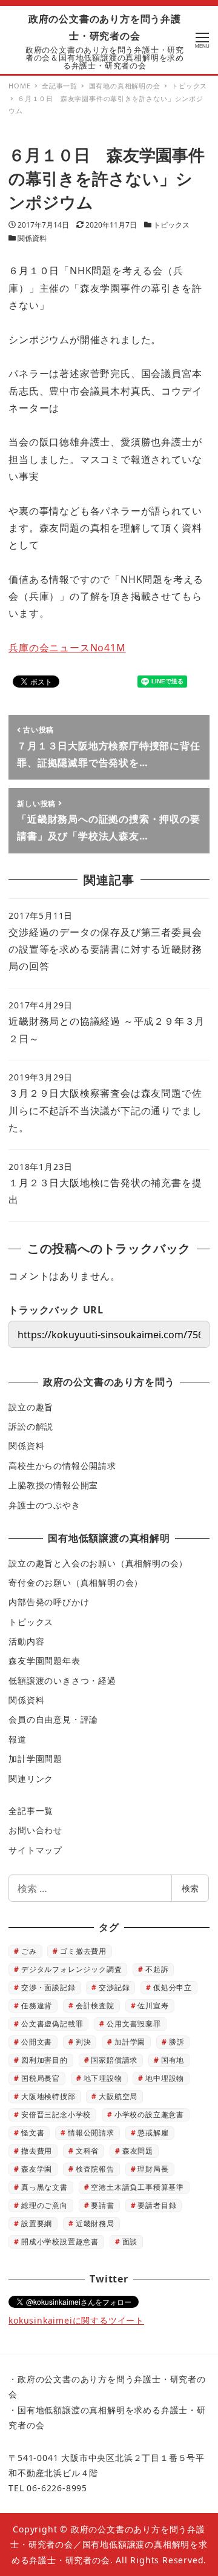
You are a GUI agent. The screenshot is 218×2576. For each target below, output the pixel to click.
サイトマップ (35, 1850)
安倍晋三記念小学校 (56, 2114)
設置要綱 (37, 2223)
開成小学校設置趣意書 (60, 2242)
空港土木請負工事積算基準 (137, 2187)
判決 (84, 2042)
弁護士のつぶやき (44, 1505)
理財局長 (153, 2169)
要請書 (102, 2205)
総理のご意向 (45, 2205)
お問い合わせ (35, 1830)
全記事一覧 (31, 1811)
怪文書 (33, 2133)
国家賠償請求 (114, 2060)
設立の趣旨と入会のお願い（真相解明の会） (98, 1563)
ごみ (29, 1951)
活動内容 (26, 1641)
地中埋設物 (165, 2078)
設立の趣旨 (31, 1407)
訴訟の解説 (31, 1426)
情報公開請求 (91, 2133)
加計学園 (130, 2042)
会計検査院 (95, 2006)
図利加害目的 (45, 2060)
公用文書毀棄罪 (134, 2024)
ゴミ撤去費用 (83, 1951)
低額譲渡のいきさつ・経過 (62, 1681)
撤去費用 (37, 2151)
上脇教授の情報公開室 (53, 1485)
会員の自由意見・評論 (53, 1719)
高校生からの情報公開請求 (62, 1466)
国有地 (173, 2060)
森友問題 (138, 2151)
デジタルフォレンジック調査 (71, 1969)
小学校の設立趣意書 (149, 2114)
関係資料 (32, 238)
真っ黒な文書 (45, 2187)
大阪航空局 (118, 2096)
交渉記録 (114, 1987)
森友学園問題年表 (44, 1661)
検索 (190, 1888)
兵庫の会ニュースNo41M (67, 648)
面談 (130, 2242)
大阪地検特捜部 (48, 2096)
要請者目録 (157, 2205)
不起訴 (157, 1969)
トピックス (171, 225)
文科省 (87, 2151)
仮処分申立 (173, 1987)
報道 (18, 1739)
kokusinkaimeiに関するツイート (76, 2320)
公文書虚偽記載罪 (52, 2024)
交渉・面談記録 (48, 1987)
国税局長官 (41, 2078)
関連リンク (31, 1779)
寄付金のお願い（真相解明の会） (76, 1582)
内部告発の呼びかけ (49, 1602)
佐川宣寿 (153, 2006)
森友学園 (37, 2169)
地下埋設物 (103, 2078)
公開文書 (37, 2042)
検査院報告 (95, 2169)
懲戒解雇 (153, 2133)
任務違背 (37, 2006)
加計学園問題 (35, 1759)
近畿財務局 (95, 2223)
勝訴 (177, 2042)
